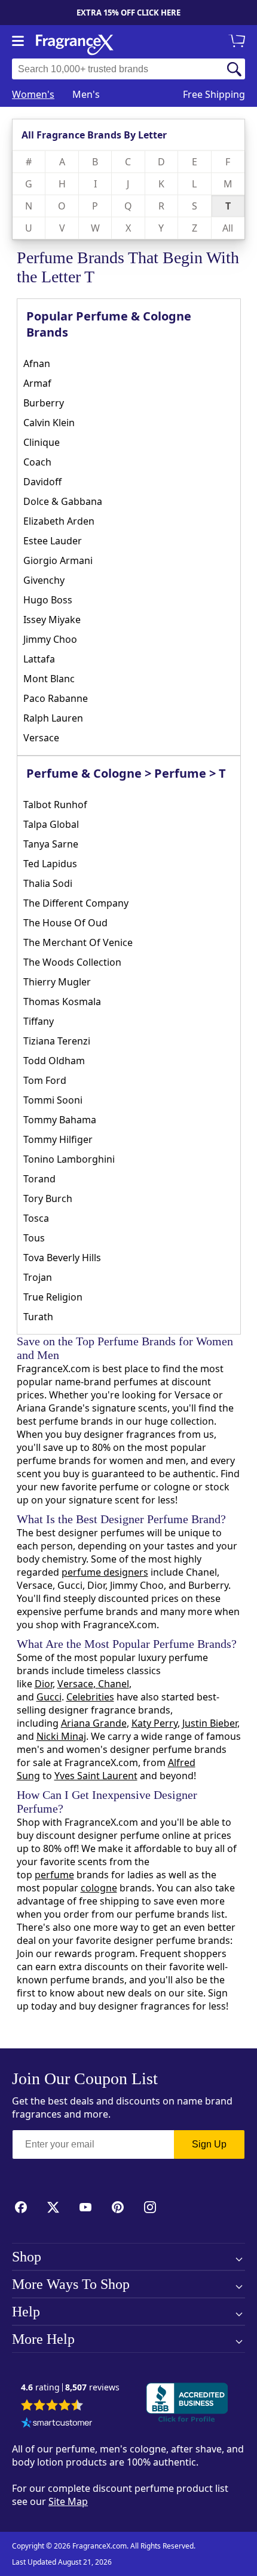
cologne (99, 1888)
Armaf (37, 383)
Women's (33, 94)
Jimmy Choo (50, 639)
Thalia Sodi (48, 883)
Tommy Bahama (60, 1120)
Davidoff (42, 482)
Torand (39, 1179)
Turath (38, 1317)
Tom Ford (45, 1080)
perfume (54, 1875)
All (228, 228)
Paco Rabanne (56, 698)
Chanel (112, 1684)
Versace (41, 738)
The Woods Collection (72, 962)
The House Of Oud (65, 923)
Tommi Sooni (53, 1100)
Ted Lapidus (50, 864)
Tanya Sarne (51, 844)
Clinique (42, 442)
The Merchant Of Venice (78, 942)
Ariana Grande (94, 1723)
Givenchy (44, 580)
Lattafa (39, 659)
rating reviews (70, 2388)
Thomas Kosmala (62, 1002)
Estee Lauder (53, 541)
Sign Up (209, 2144)
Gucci (49, 1697)
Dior (44, 1684)
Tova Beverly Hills (62, 1258)
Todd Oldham (54, 1061)
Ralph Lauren (53, 718)
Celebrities (90, 1697)
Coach (37, 462)
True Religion (53, 1297)
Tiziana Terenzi (57, 1041)
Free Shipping (214, 94)
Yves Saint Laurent (96, 1776)
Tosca (36, 1218)
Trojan (38, 1277)
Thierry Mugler (57, 982)
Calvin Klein (49, 423)
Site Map (68, 2501)
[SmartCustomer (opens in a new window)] (57, 2424)
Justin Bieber (210, 1723)
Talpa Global (51, 824)
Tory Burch (48, 1198)
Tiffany (39, 1021)
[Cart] (239, 42)
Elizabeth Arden (59, 521)
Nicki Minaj (61, 1736)
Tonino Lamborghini (69, 1159)
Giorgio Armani (58, 560)
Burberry (44, 403)
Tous (34, 1238)
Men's (86, 94)
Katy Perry (154, 1723)
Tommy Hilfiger (58, 1139)
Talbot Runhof (55, 805)
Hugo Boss (48, 600)
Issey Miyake (52, 620)
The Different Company (76, 903)
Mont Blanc (49, 679)
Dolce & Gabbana (63, 501)
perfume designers (105, 1572)
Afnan (37, 363)
